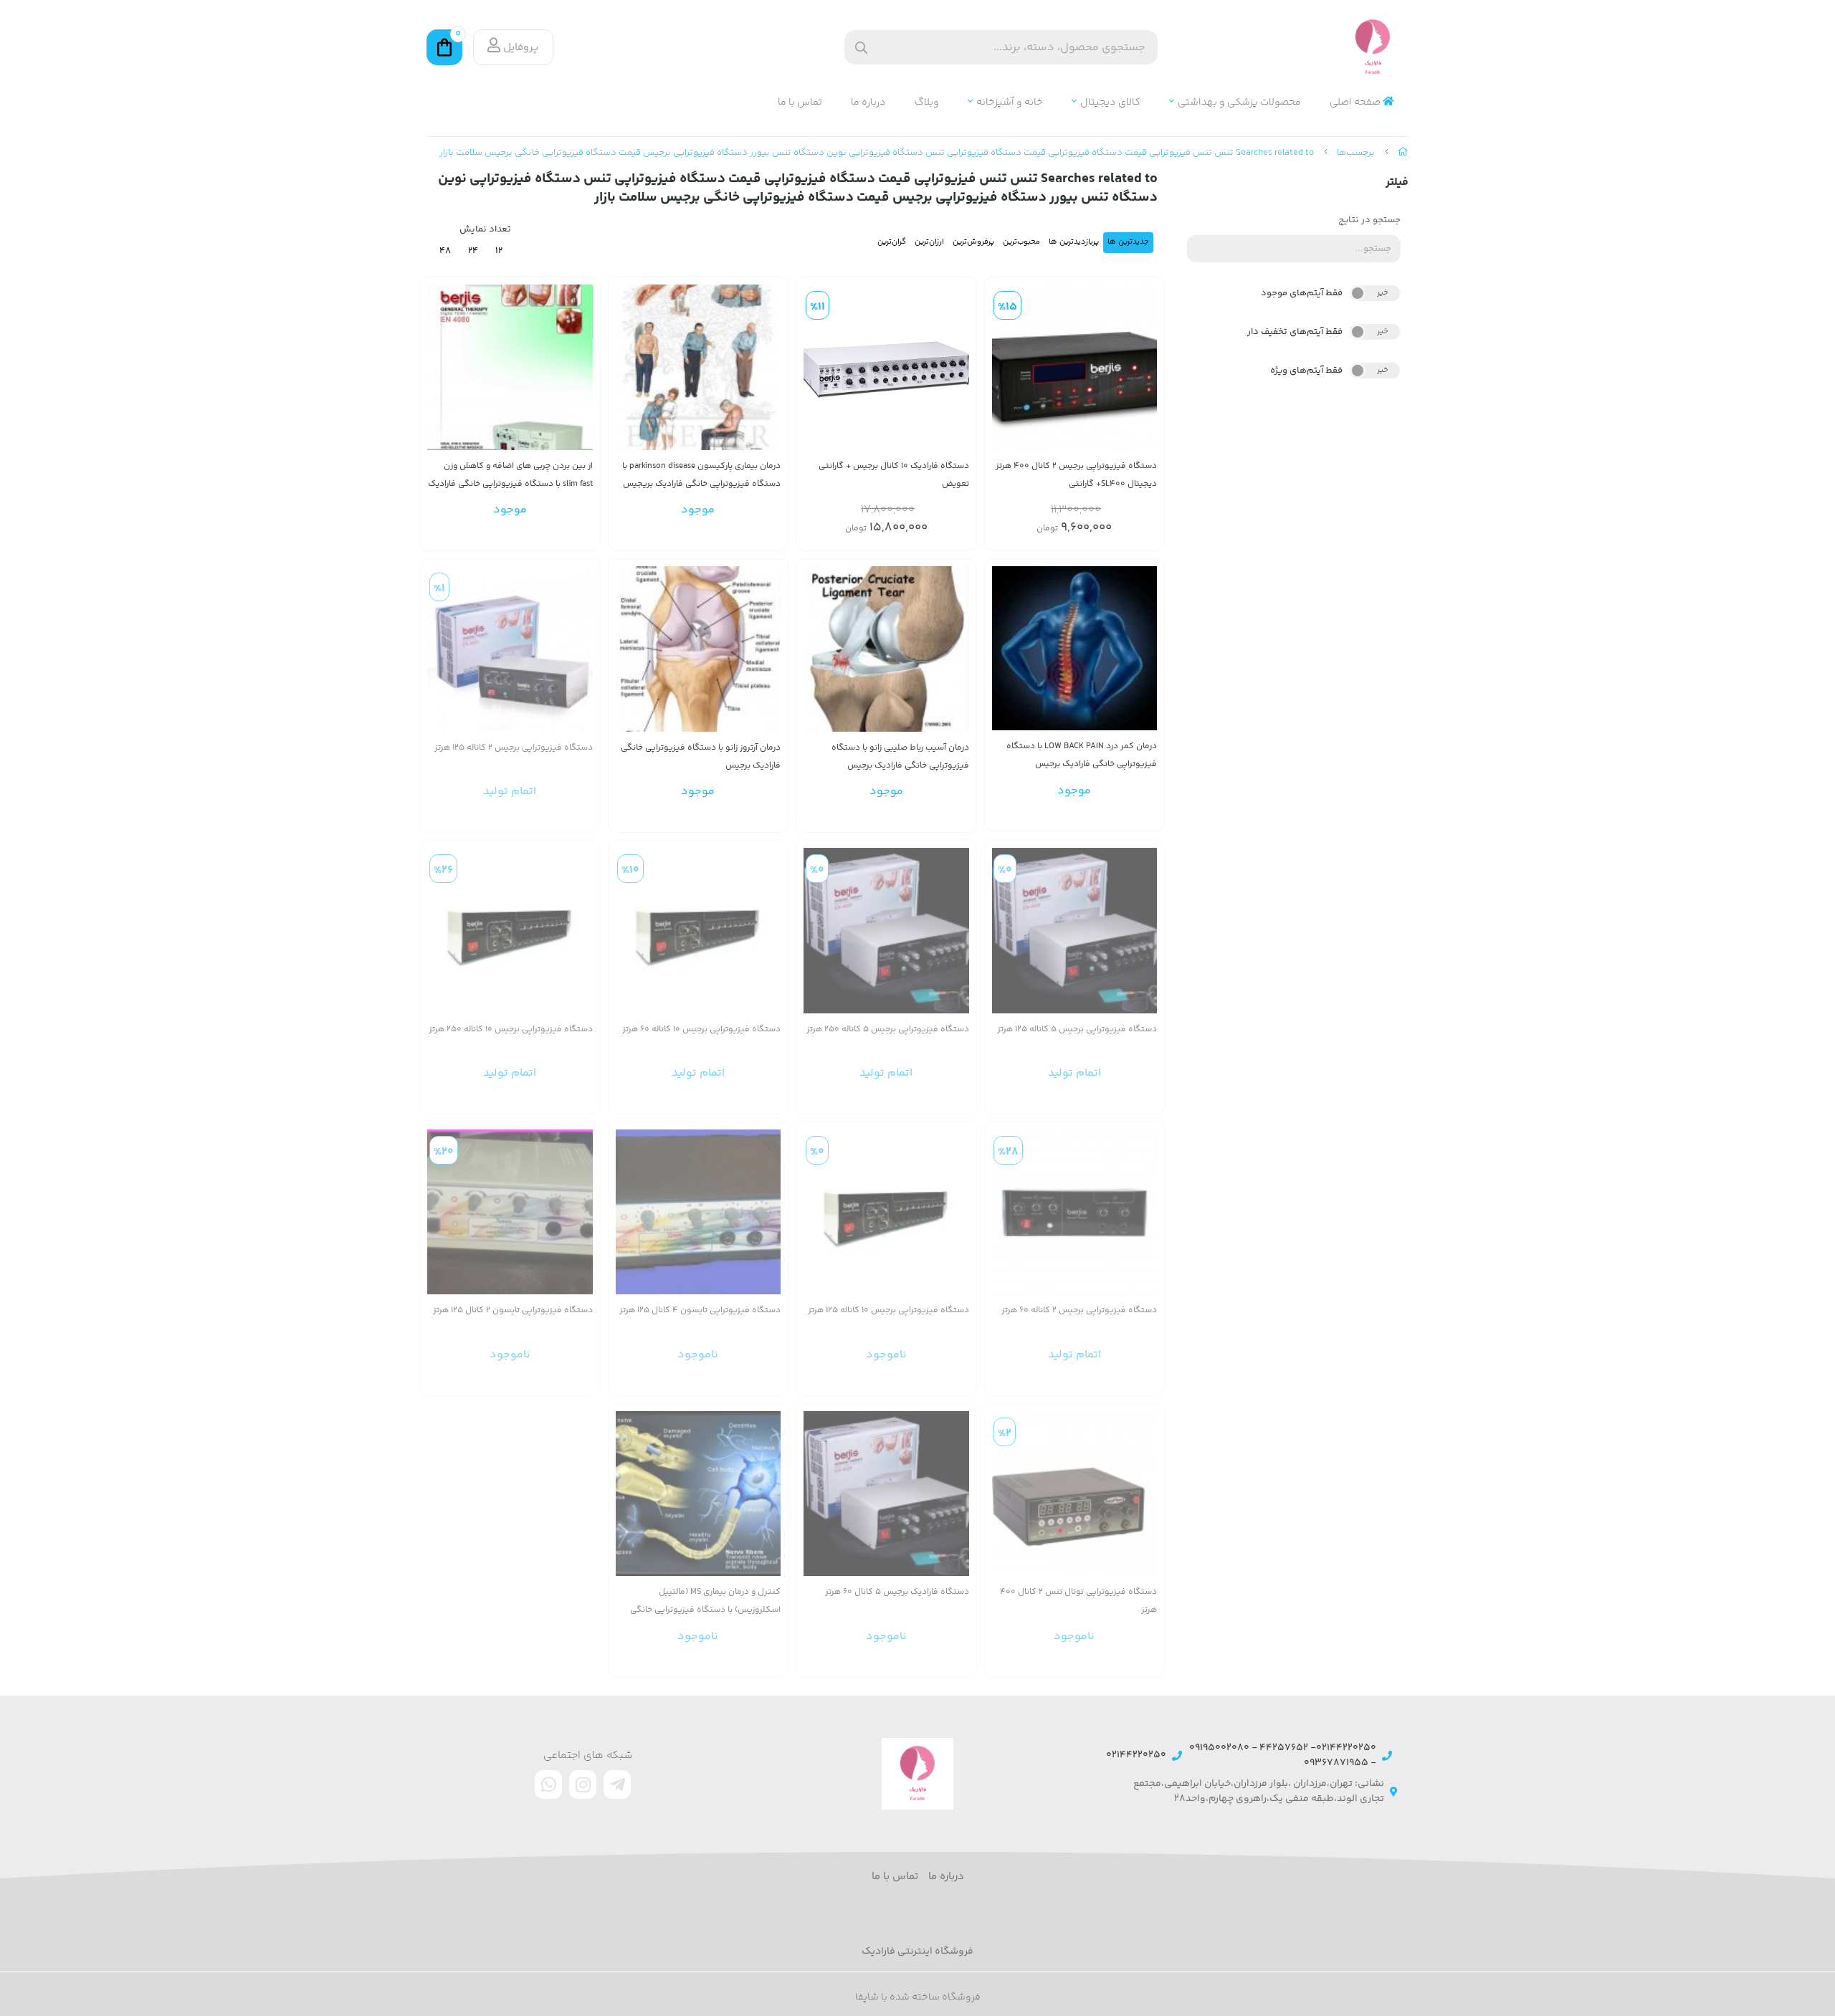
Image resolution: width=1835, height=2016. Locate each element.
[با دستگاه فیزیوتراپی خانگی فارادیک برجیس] (1075, 648)
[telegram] (617, 1785)
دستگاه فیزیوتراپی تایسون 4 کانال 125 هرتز (700, 1310)
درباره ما (868, 103)
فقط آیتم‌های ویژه (1306, 371)
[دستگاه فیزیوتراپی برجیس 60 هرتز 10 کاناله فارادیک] (699, 931)
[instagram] (583, 1785)
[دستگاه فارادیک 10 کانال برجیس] (886, 367)
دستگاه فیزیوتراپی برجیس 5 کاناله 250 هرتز (888, 1030)
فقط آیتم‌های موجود (1302, 293)
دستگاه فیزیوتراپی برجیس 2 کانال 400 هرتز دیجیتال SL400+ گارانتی (1076, 475)
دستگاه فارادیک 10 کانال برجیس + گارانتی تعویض (894, 475)
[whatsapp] (548, 1785)
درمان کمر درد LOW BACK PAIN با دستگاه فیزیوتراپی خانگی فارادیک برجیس (1082, 755)
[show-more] (769, 375)
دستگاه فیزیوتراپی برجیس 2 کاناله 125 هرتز (514, 748)
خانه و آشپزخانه (1010, 103)
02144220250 (1136, 1755)
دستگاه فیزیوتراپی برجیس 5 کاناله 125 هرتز (1077, 1030)
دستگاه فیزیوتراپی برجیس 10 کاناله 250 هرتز (511, 1030)
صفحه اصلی (1356, 103)
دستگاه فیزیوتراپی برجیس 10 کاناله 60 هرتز (701, 1030)
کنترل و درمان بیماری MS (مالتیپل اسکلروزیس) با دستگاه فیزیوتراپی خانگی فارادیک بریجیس (705, 1601)
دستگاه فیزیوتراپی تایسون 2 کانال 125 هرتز (513, 1310)
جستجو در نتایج (1369, 220)
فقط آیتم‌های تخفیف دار (1295, 332)
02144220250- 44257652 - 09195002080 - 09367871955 (1283, 1756)
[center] (861, 48)
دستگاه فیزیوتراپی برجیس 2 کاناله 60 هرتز (1079, 1310)
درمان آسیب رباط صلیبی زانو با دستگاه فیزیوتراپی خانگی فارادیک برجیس (900, 757)
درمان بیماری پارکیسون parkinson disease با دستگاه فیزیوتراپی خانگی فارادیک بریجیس (701, 475)
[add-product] (1145, 375)
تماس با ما (800, 103)
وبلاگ (927, 103)
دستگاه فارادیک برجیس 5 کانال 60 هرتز (897, 1592)
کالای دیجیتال (1110, 103)
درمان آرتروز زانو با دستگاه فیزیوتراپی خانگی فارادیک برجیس (701, 757)
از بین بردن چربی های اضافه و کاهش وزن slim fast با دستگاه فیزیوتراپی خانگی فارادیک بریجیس (510, 476)
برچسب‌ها (1356, 153)
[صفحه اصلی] (1403, 153)
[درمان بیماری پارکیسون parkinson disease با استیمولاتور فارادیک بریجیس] (699, 367)
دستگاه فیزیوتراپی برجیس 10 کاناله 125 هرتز (888, 1310)
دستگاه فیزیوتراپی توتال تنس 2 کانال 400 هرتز (1078, 1601)
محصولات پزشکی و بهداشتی (1239, 103)
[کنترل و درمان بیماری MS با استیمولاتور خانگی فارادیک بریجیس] (699, 1494)
